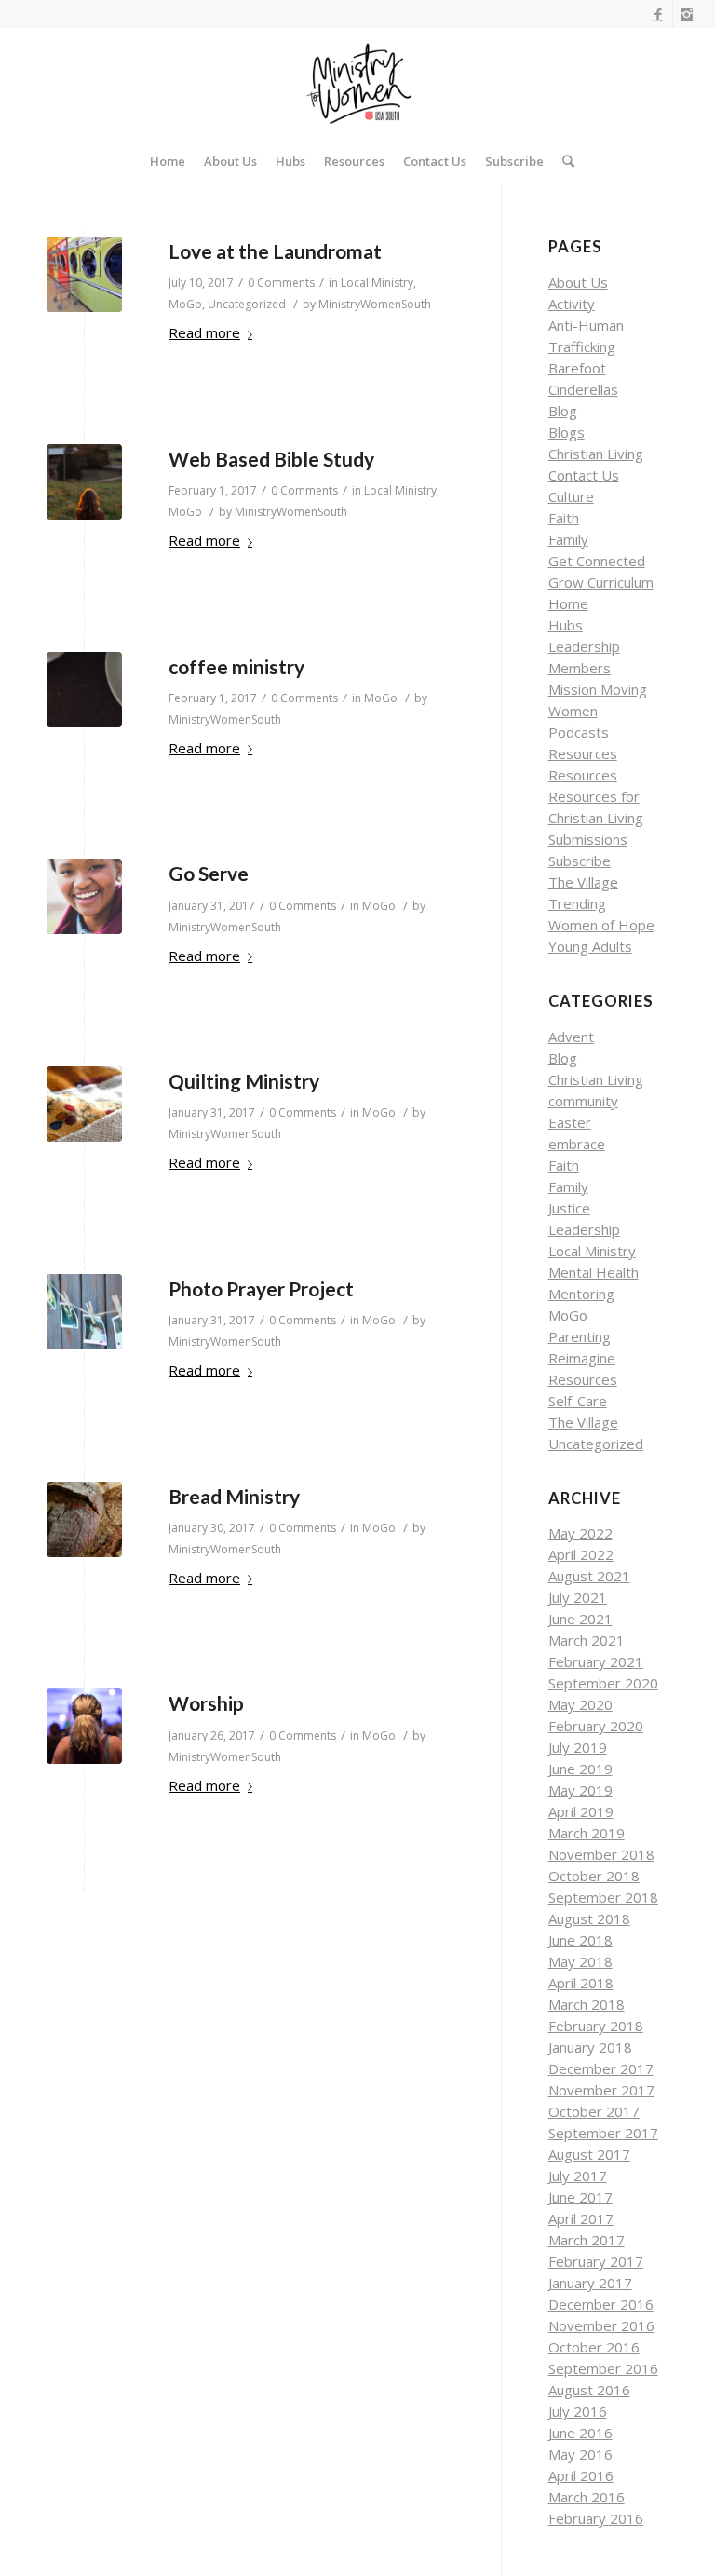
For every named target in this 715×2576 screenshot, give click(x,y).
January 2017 (590, 2283)
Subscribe (580, 861)
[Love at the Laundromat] (84, 274)
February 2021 (596, 1661)
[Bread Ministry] (84, 1519)
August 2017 (589, 2154)
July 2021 (578, 1597)
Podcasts (579, 732)
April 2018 (581, 1983)
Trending (577, 903)
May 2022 (580, 1533)
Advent (571, 1037)
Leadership (584, 646)
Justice (569, 1208)
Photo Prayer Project (261, 1288)
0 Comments (281, 283)
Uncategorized (247, 304)
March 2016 (587, 2497)
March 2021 (587, 1640)
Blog (563, 411)
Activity (572, 304)
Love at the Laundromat (275, 251)
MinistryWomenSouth (375, 304)
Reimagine (582, 1358)
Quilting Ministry (244, 1081)
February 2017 (596, 2261)
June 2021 (580, 1619)
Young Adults (590, 946)
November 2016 (601, 2325)
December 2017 (601, 2068)
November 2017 (601, 2090)
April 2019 (581, 1811)
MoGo (185, 304)
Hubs (566, 625)
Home (568, 603)
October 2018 (594, 1876)
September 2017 (603, 2133)
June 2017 (580, 2197)
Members (580, 668)
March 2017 (587, 2240)
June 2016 (580, 2433)
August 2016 (589, 2390)
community (583, 1101)
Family (568, 539)
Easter (570, 1122)
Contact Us (584, 475)
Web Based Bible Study (271, 459)
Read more (204, 332)
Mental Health (594, 1272)
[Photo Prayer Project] (84, 1312)
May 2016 (580, 2454)
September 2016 (603, 2368)
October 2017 (594, 2111)
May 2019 (580, 1790)
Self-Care (578, 1401)
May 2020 (580, 1704)
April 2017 (581, 2218)
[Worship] (84, 1726)
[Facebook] (659, 14)
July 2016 (578, 2411)
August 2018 (589, 1918)
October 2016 (594, 2347)
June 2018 (580, 1940)
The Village (583, 882)
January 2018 (590, 2047)
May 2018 (580, 1961)
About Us (578, 282)
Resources (583, 753)
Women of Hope (601, 925)
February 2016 (596, 2518)
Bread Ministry (234, 1496)
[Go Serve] (84, 896)
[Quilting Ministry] (84, 1104)
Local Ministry (377, 283)
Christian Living (596, 454)
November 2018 (601, 1854)
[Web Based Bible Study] (84, 482)
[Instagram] (687, 14)
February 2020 (596, 1726)
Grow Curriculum (601, 582)
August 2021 (589, 1576)
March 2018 (587, 2004)
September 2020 (603, 1683)
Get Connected (597, 561)
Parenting (580, 1336)
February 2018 (596, 2026)
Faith (564, 518)
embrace (577, 1144)
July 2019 (578, 1747)
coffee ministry (236, 666)
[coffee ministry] (84, 690)
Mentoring (581, 1294)
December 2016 (601, 2304)
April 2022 (581, 1554)
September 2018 (603, 1897)
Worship (206, 1703)
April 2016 (581, 2475)
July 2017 (578, 2176)
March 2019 (587, 1833)
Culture (571, 496)
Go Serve (209, 873)
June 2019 (580, 1769)
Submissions (588, 839)
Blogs (567, 432)
